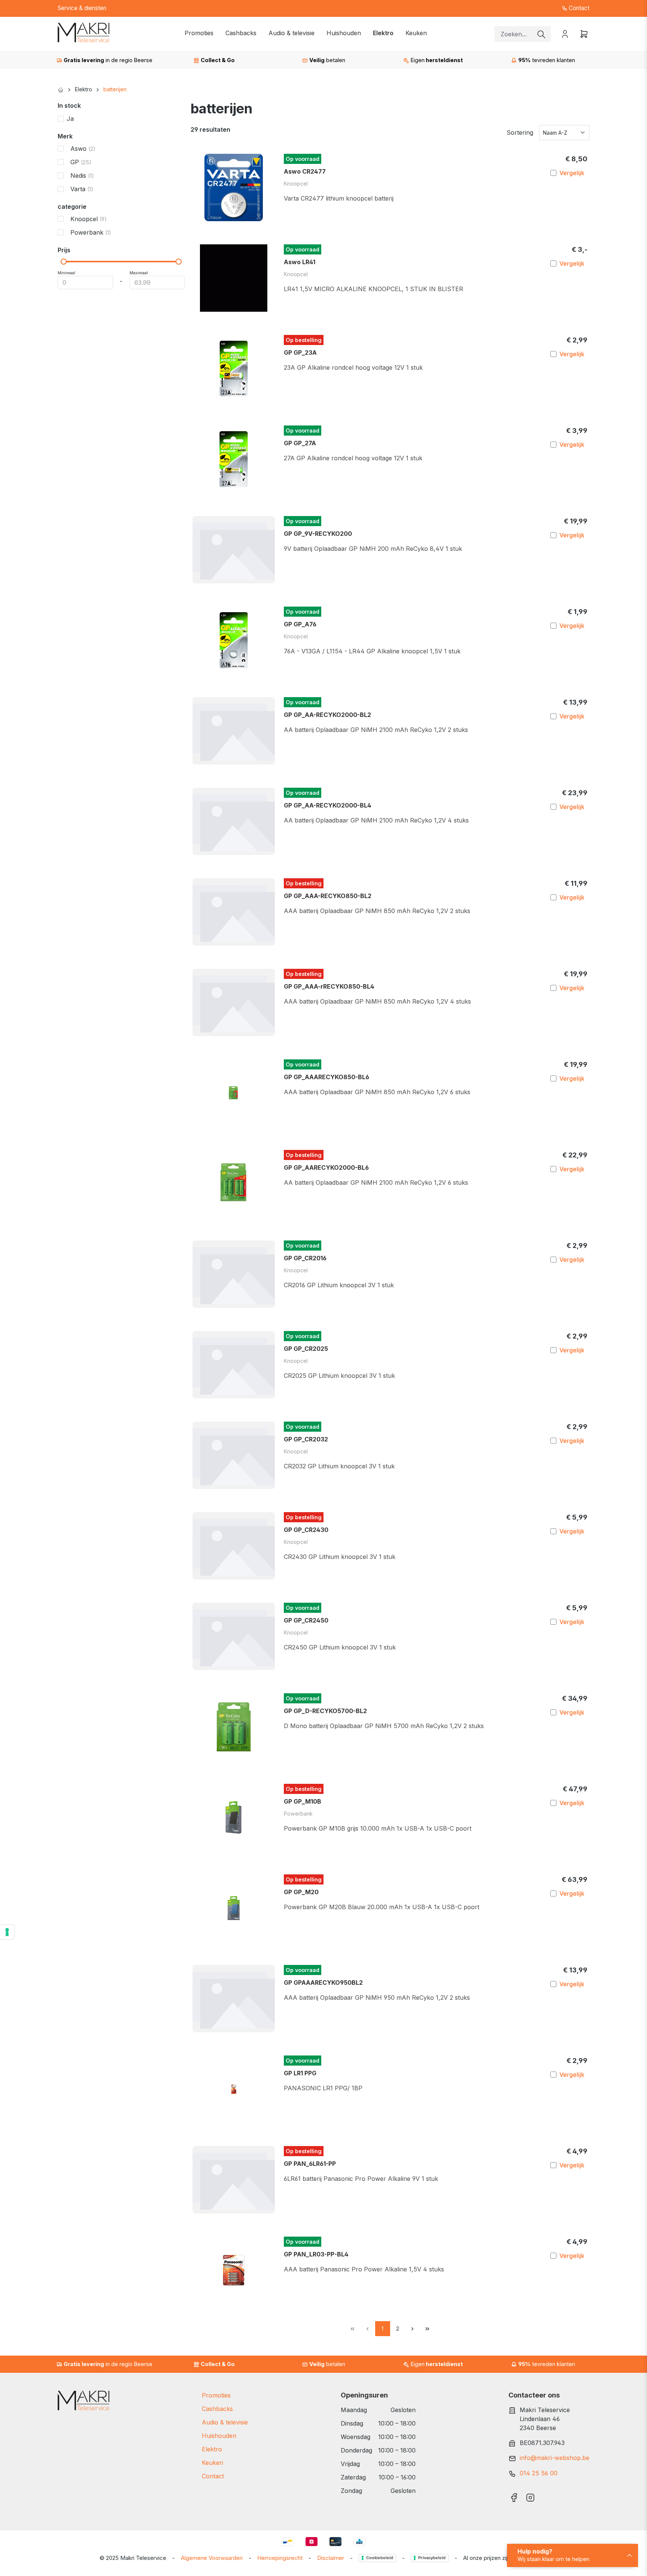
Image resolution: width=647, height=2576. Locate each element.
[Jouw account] (565, 34)
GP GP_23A (300, 352)
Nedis (82, 176)
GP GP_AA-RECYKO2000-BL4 (328, 805)
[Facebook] (514, 2495)
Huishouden (219, 2436)
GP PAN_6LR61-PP (310, 2164)
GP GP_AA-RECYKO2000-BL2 (327, 715)
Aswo (83, 149)
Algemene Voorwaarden (212, 2558)
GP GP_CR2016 (305, 1258)
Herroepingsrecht (280, 2558)
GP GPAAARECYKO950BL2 (323, 1983)
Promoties (216, 2395)
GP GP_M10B (303, 1801)
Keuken (212, 2463)
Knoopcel (89, 219)
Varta (82, 189)
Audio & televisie (225, 2422)
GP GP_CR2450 (306, 1620)
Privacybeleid (432, 2558)
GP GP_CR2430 (306, 1530)
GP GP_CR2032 (306, 1439)
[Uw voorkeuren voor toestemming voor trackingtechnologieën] (7, 1932)
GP (81, 162)
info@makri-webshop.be (555, 2458)
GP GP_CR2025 (306, 1349)
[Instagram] (530, 2495)
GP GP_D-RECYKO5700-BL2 (325, 1711)
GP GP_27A (300, 443)
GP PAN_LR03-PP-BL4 (316, 2254)
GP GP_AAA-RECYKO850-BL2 (328, 896)
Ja (70, 119)
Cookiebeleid (380, 2558)
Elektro (212, 2449)
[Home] (61, 89)
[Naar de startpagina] (83, 33)
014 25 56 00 (539, 2473)
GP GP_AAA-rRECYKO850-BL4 (329, 986)
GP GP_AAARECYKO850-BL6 (326, 1077)
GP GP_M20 (301, 1892)
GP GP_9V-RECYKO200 (318, 534)
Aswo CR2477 (305, 171)
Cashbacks (217, 2409)
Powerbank (91, 232)
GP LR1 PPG (300, 2073)
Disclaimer (331, 2558)
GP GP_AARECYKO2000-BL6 (326, 1168)
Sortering (520, 132)
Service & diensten (82, 8)
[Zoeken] (541, 34)
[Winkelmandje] (582, 34)
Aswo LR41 (300, 262)
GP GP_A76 (300, 624)
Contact (578, 8)
